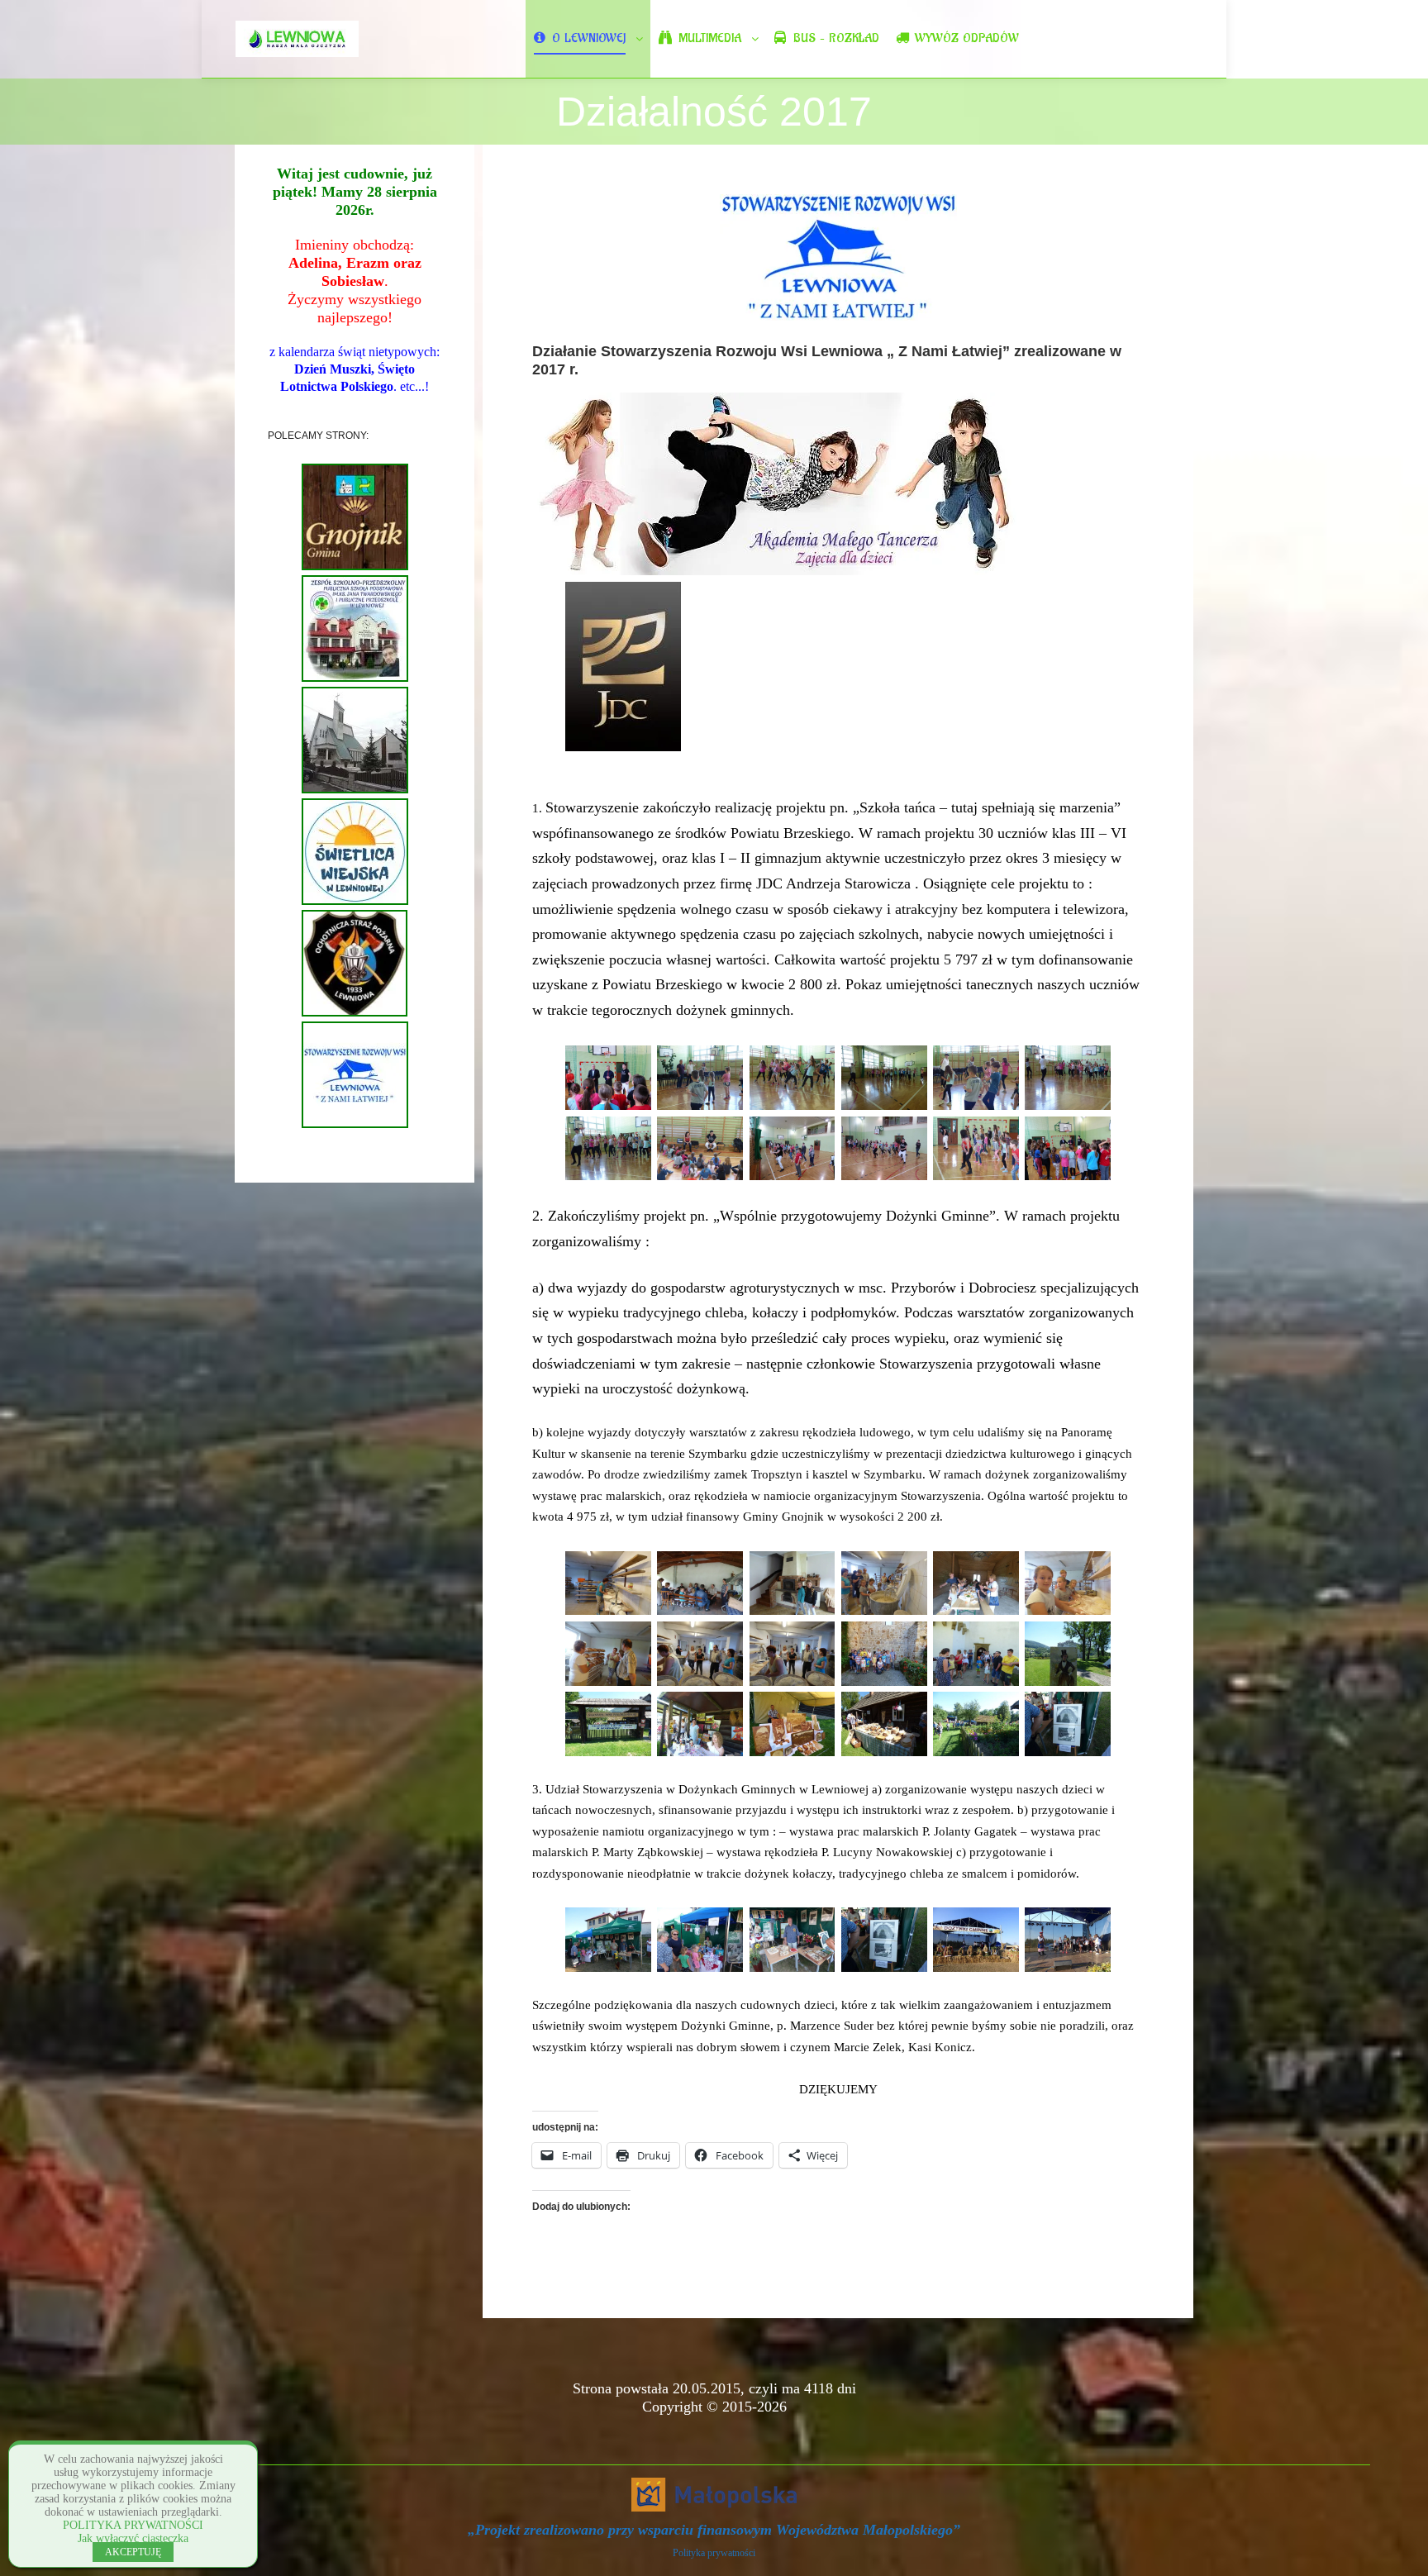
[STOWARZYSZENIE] (355, 1125)
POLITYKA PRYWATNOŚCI (133, 2525)
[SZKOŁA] (355, 679)
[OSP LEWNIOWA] (355, 1013)
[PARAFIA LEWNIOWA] (355, 790)
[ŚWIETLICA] (355, 902)
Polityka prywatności (714, 2553)
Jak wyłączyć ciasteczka (133, 2538)
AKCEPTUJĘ (133, 2552)
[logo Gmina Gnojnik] (355, 567)
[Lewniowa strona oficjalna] (297, 39)
